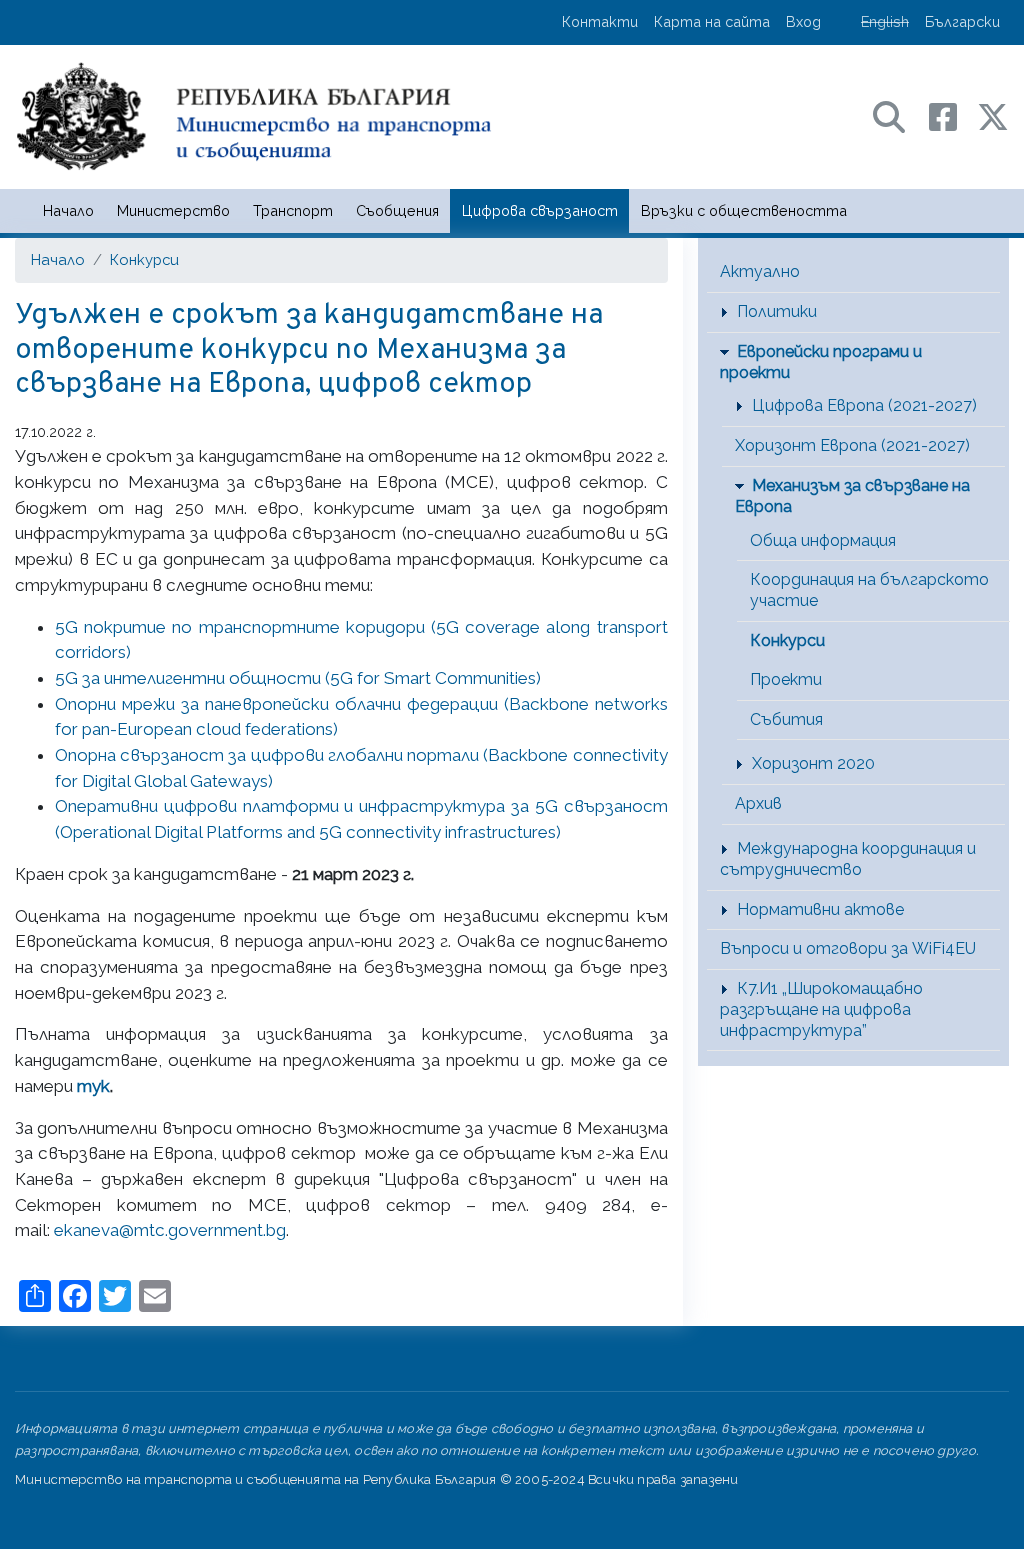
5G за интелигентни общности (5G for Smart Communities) (298, 678)
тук (93, 1086)
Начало (68, 210)
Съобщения (397, 210)
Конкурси (144, 259)
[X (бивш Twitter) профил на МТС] (993, 115)
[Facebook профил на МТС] (953, 115)
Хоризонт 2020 (813, 763)
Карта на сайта (712, 21)
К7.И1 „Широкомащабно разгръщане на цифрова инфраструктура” (821, 1009)
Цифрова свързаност (540, 210)
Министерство (173, 210)
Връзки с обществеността (744, 210)
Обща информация (823, 540)
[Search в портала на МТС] (899, 115)
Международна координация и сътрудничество (848, 859)
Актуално (760, 271)
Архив (758, 803)
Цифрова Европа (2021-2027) (864, 405)
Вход (803, 21)
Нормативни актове (820, 909)
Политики (777, 311)
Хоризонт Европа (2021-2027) (852, 445)
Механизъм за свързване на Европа (852, 496)
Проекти (786, 679)
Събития (786, 719)
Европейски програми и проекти (821, 362)
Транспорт (293, 210)
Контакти (600, 21)
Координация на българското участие (869, 590)
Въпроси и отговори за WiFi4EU (848, 948)
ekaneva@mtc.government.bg (170, 1230)
